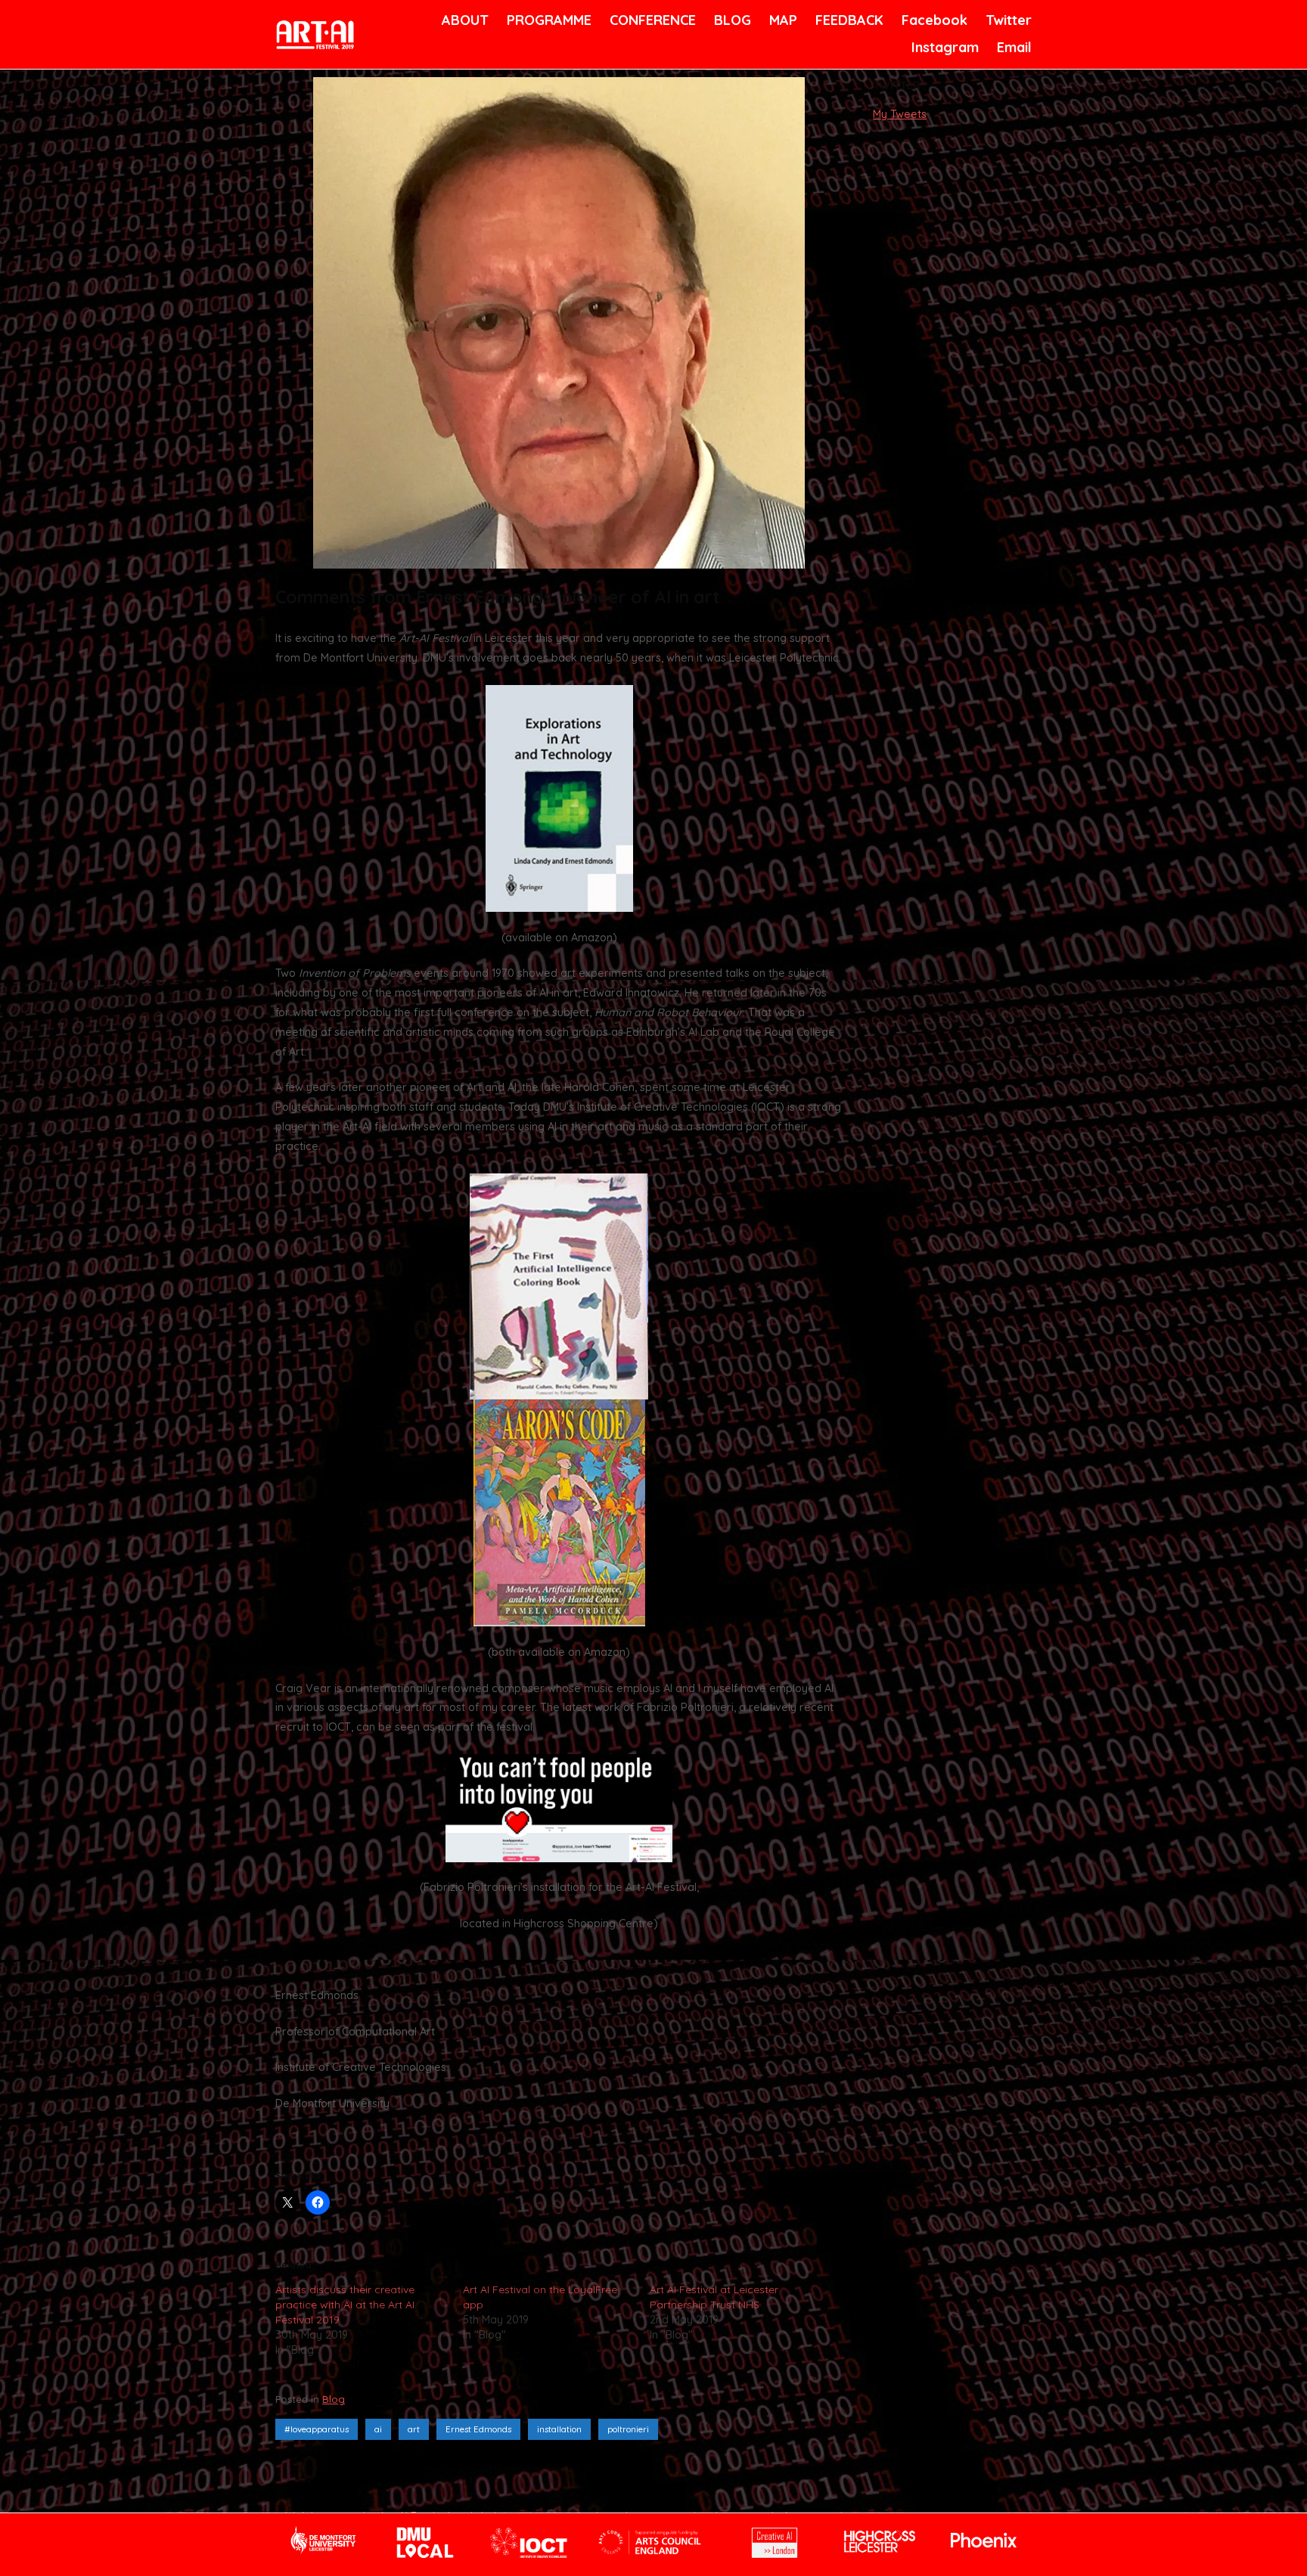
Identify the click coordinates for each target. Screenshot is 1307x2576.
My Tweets (900, 114)
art (414, 2429)
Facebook (933, 20)
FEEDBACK (848, 20)
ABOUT (464, 20)
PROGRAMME (546, 20)
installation (559, 2429)
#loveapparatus (317, 2429)
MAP (782, 20)
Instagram (943, 47)
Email (1013, 47)
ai (378, 2429)
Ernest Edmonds (478, 2429)
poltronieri (628, 2429)
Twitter (1007, 20)
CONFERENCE (650, 20)
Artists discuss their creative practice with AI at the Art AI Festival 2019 (345, 2305)
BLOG (731, 20)
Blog (334, 2399)
